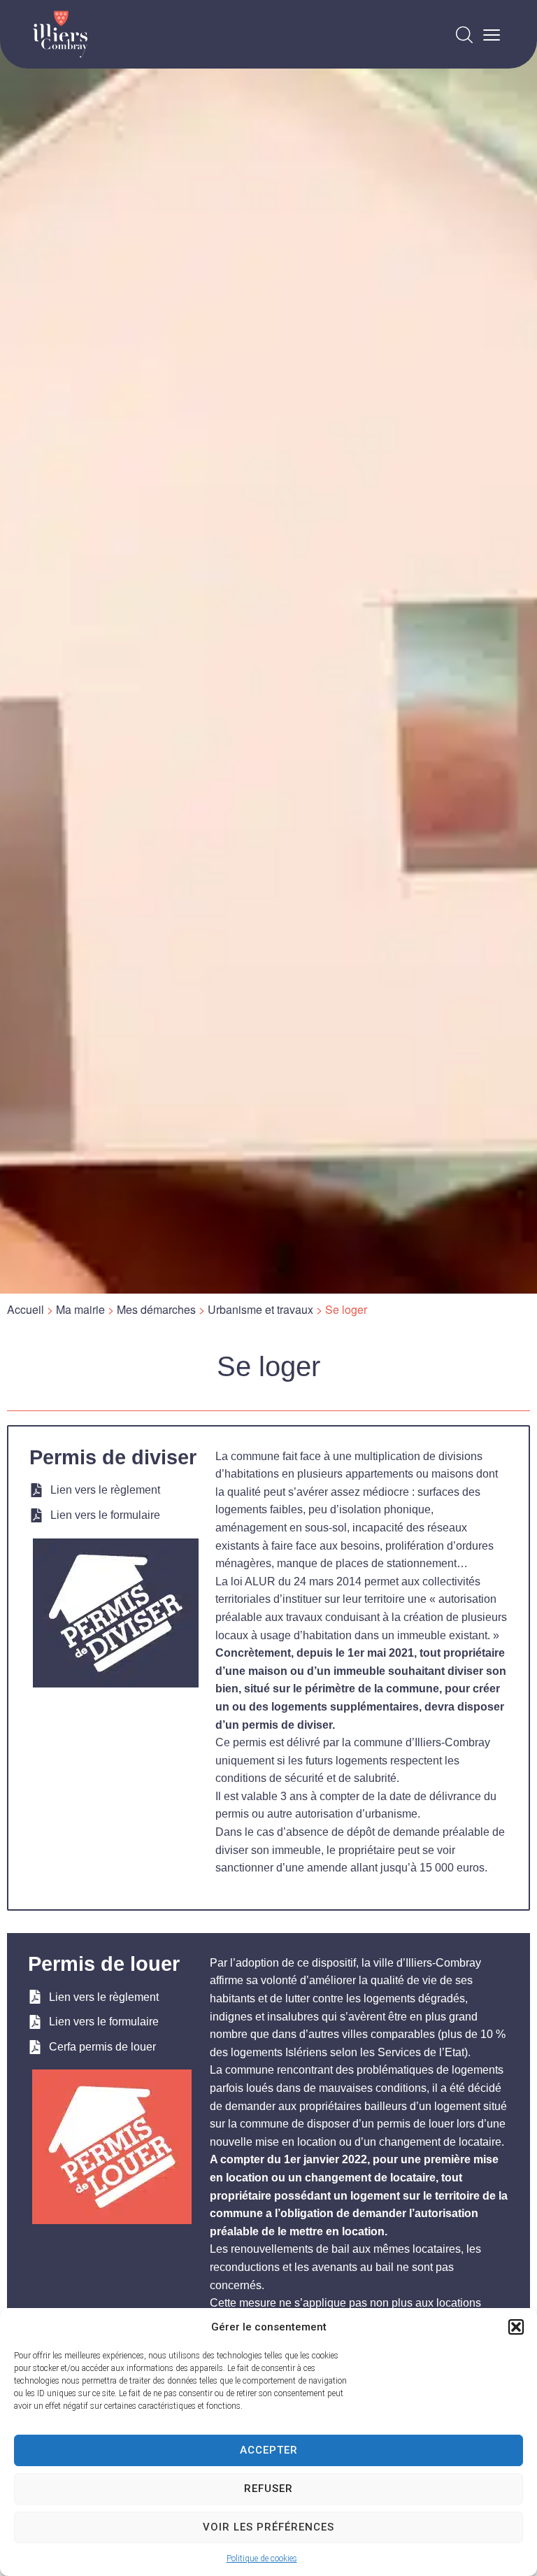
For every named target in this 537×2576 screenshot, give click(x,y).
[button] (516, 2327)
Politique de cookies (262, 2559)
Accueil (26, 1309)
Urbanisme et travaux (260, 1309)
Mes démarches (156, 1309)
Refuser (268, 2489)
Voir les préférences (268, 2527)
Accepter (269, 2450)
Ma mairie (80, 1309)
